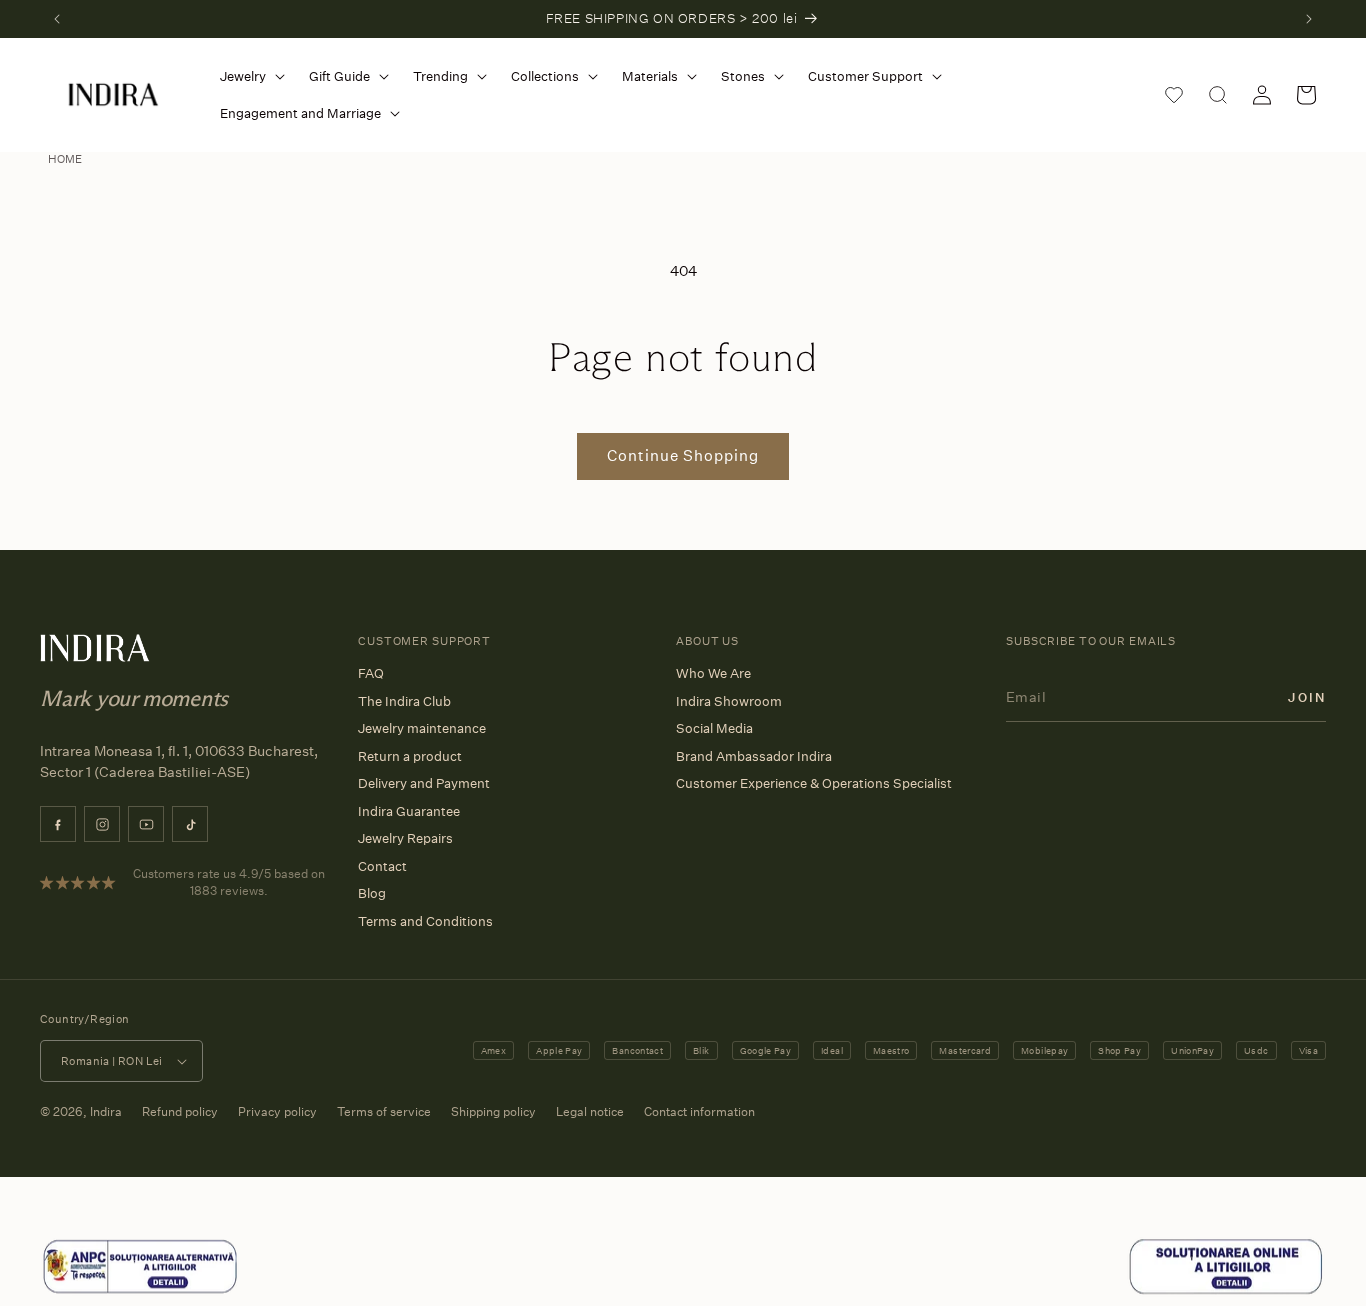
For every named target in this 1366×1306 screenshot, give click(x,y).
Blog (372, 893)
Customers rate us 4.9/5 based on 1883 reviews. (229, 882)
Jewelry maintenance (422, 728)
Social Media (714, 728)
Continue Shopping (683, 455)
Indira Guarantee (409, 811)
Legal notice (590, 1111)
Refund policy (180, 1111)
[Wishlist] (1174, 95)
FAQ (371, 673)
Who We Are (713, 673)
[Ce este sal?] (140, 1291)
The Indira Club (404, 701)
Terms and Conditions (425, 921)
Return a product (410, 756)
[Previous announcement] (57, 19)
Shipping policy (493, 1111)
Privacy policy (277, 1111)
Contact (382, 866)
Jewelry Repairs (405, 838)
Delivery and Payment (424, 783)
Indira (106, 1111)
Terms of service (384, 1111)
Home (65, 159)
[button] (248, 76)
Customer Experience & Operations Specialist (814, 783)
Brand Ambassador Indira (754, 756)
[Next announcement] (1309, 19)
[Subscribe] (1307, 696)
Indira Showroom (729, 701)
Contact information (699, 1111)
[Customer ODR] (1226, 1291)
